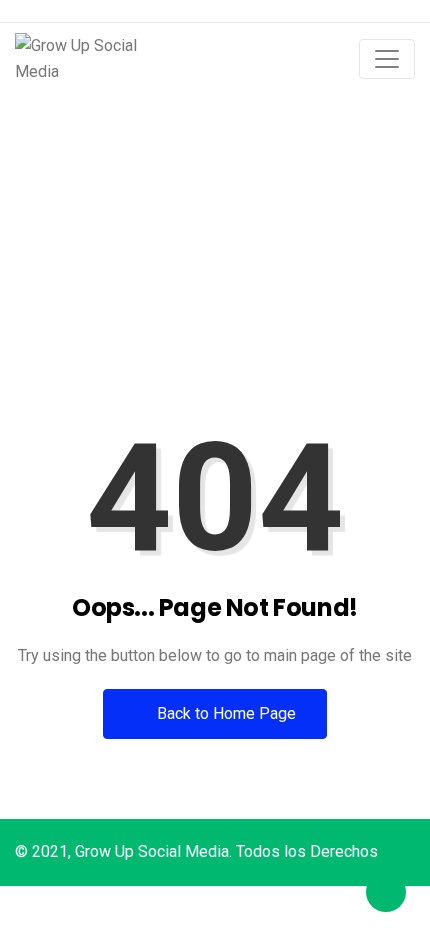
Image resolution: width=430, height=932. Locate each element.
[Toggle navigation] (387, 59)
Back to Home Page (224, 713)
